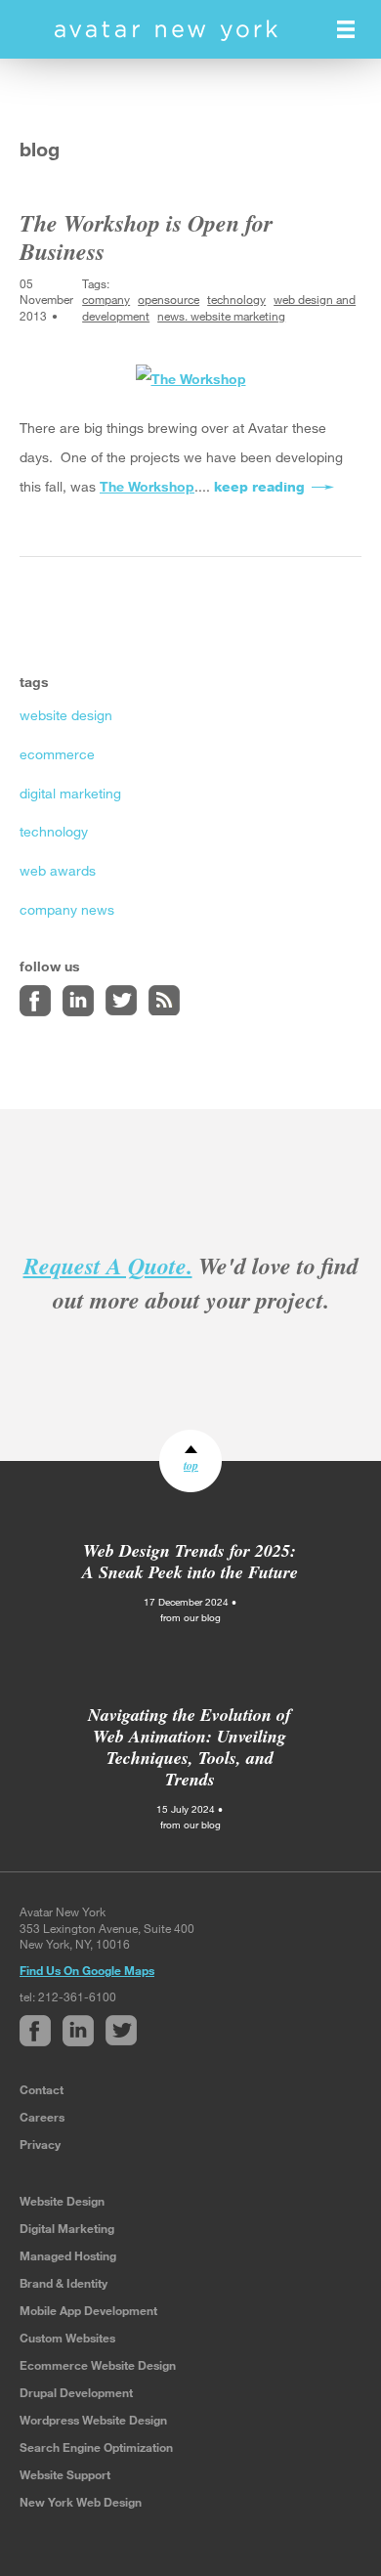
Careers (42, 2117)
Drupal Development (76, 2392)
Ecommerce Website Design (98, 2365)
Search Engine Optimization (96, 2447)
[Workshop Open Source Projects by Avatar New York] (191, 378)
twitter (121, 1001)
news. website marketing (221, 316)
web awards (58, 870)
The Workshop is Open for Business (146, 237)
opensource (169, 299)
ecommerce (57, 754)
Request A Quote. (108, 1266)
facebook (35, 1001)
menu (346, 29)
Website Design (62, 2201)
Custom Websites (67, 2338)
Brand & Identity (63, 2283)
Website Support (65, 2474)
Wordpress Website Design (93, 2420)
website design (66, 715)
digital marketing (70, 793)
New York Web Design (81, 2502)
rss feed (164, 1001)
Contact (42, 2089)
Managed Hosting (68, 2255)
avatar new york (166, 30)
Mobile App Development (88, 2310)
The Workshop (147, 486)
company (106, 299)
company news (67, 909)
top (191, 1465)
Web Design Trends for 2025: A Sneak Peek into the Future (190, 1561)
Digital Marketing (67, 2228)
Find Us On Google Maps (87, 1970)
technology (236, 299)
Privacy (40, 2144)
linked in (78, 1001)
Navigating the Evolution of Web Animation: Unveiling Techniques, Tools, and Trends (190, 1747)
